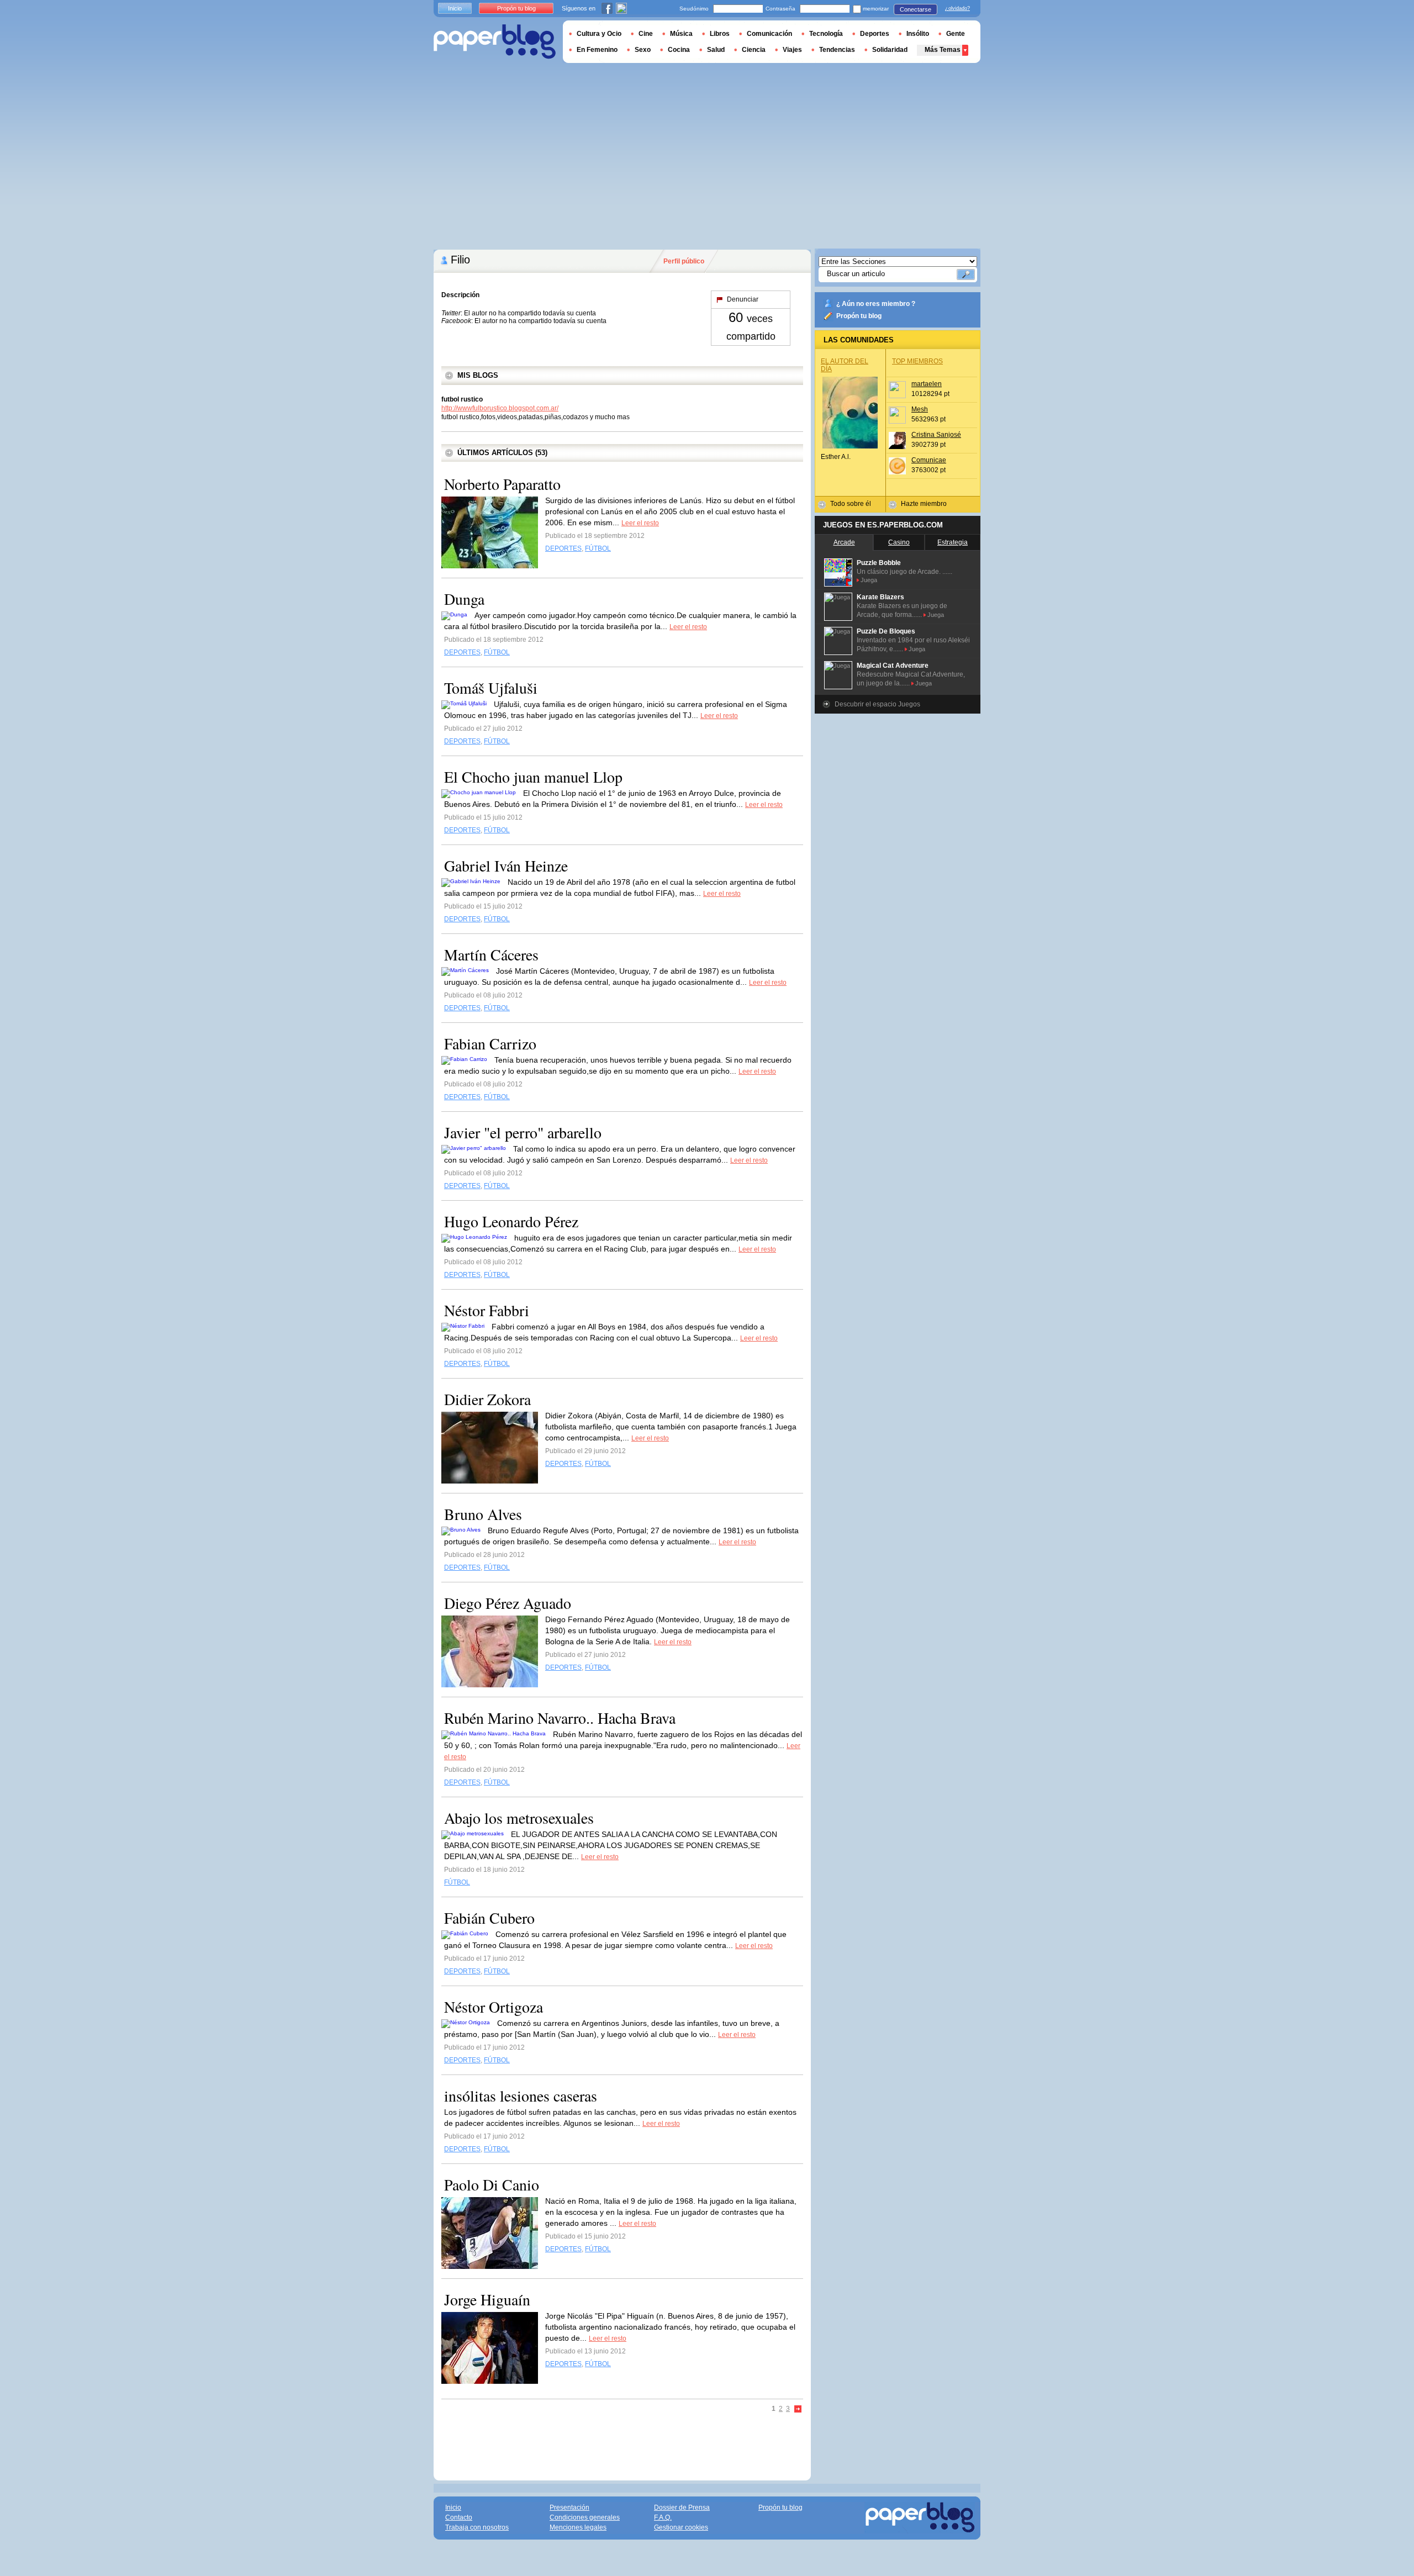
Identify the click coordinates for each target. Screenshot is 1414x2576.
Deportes (875, 34)
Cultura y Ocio (599, 34)
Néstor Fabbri (487, 1310)
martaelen (927, 384)
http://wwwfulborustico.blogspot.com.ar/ (500, 408)
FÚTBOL (598, 548)
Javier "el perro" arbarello (523, 1132)
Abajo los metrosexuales (519, 1818)
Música (681, 34)
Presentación (569, 2508)
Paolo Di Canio (492, 2184)
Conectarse (916, 9)
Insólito (918, 34)
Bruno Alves (483, 1514)
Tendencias (837, 50)
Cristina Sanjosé (936, 435)
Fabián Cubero (489, 1918)
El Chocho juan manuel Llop (533, 777)
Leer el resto (640, 523)
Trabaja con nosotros (477, 2527)
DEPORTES (563, 548)
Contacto (459, 2517)
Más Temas (943, 50)
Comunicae (929, 460)
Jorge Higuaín (487, 2299)
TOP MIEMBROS (917, 361)
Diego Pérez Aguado (508, 1603)
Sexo (643, 50)
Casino (899, 542)
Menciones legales (578, 2527)
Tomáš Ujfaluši (491, 688)
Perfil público (684, 261)
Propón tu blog (859, 316)
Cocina (679, 50)
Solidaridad (890, 50)
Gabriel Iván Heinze (506, 865)
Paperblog (495, 42)
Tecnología (826, 34)
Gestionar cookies (681, 2527)
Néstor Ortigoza (494, 2007)
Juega (869, 580)
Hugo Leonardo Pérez (511, 1221)
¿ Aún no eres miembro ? (876, 304)
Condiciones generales (585, 2517)
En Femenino (597, 50)
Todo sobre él (851, 504)
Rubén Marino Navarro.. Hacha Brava (560, 1718)
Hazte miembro (924, 504)
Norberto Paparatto (502, 484)
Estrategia (953, 542)
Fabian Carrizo (490, 1043)
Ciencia (754, 50)
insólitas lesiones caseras (521, 2095)
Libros (720, 34)
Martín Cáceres (491, 954)
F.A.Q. (663, 2517)
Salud (716, 50)
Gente (956, 34)
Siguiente (798, 2409)
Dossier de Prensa (682, 2508)
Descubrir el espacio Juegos (877, 704)
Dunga (464, 599)
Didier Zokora (487, 1399)
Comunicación (769, 34)
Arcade (844, 542)
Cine (646, 34)
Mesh (920, 409)
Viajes (792, 50)
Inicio (455, 8)
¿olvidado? (957, 8)
